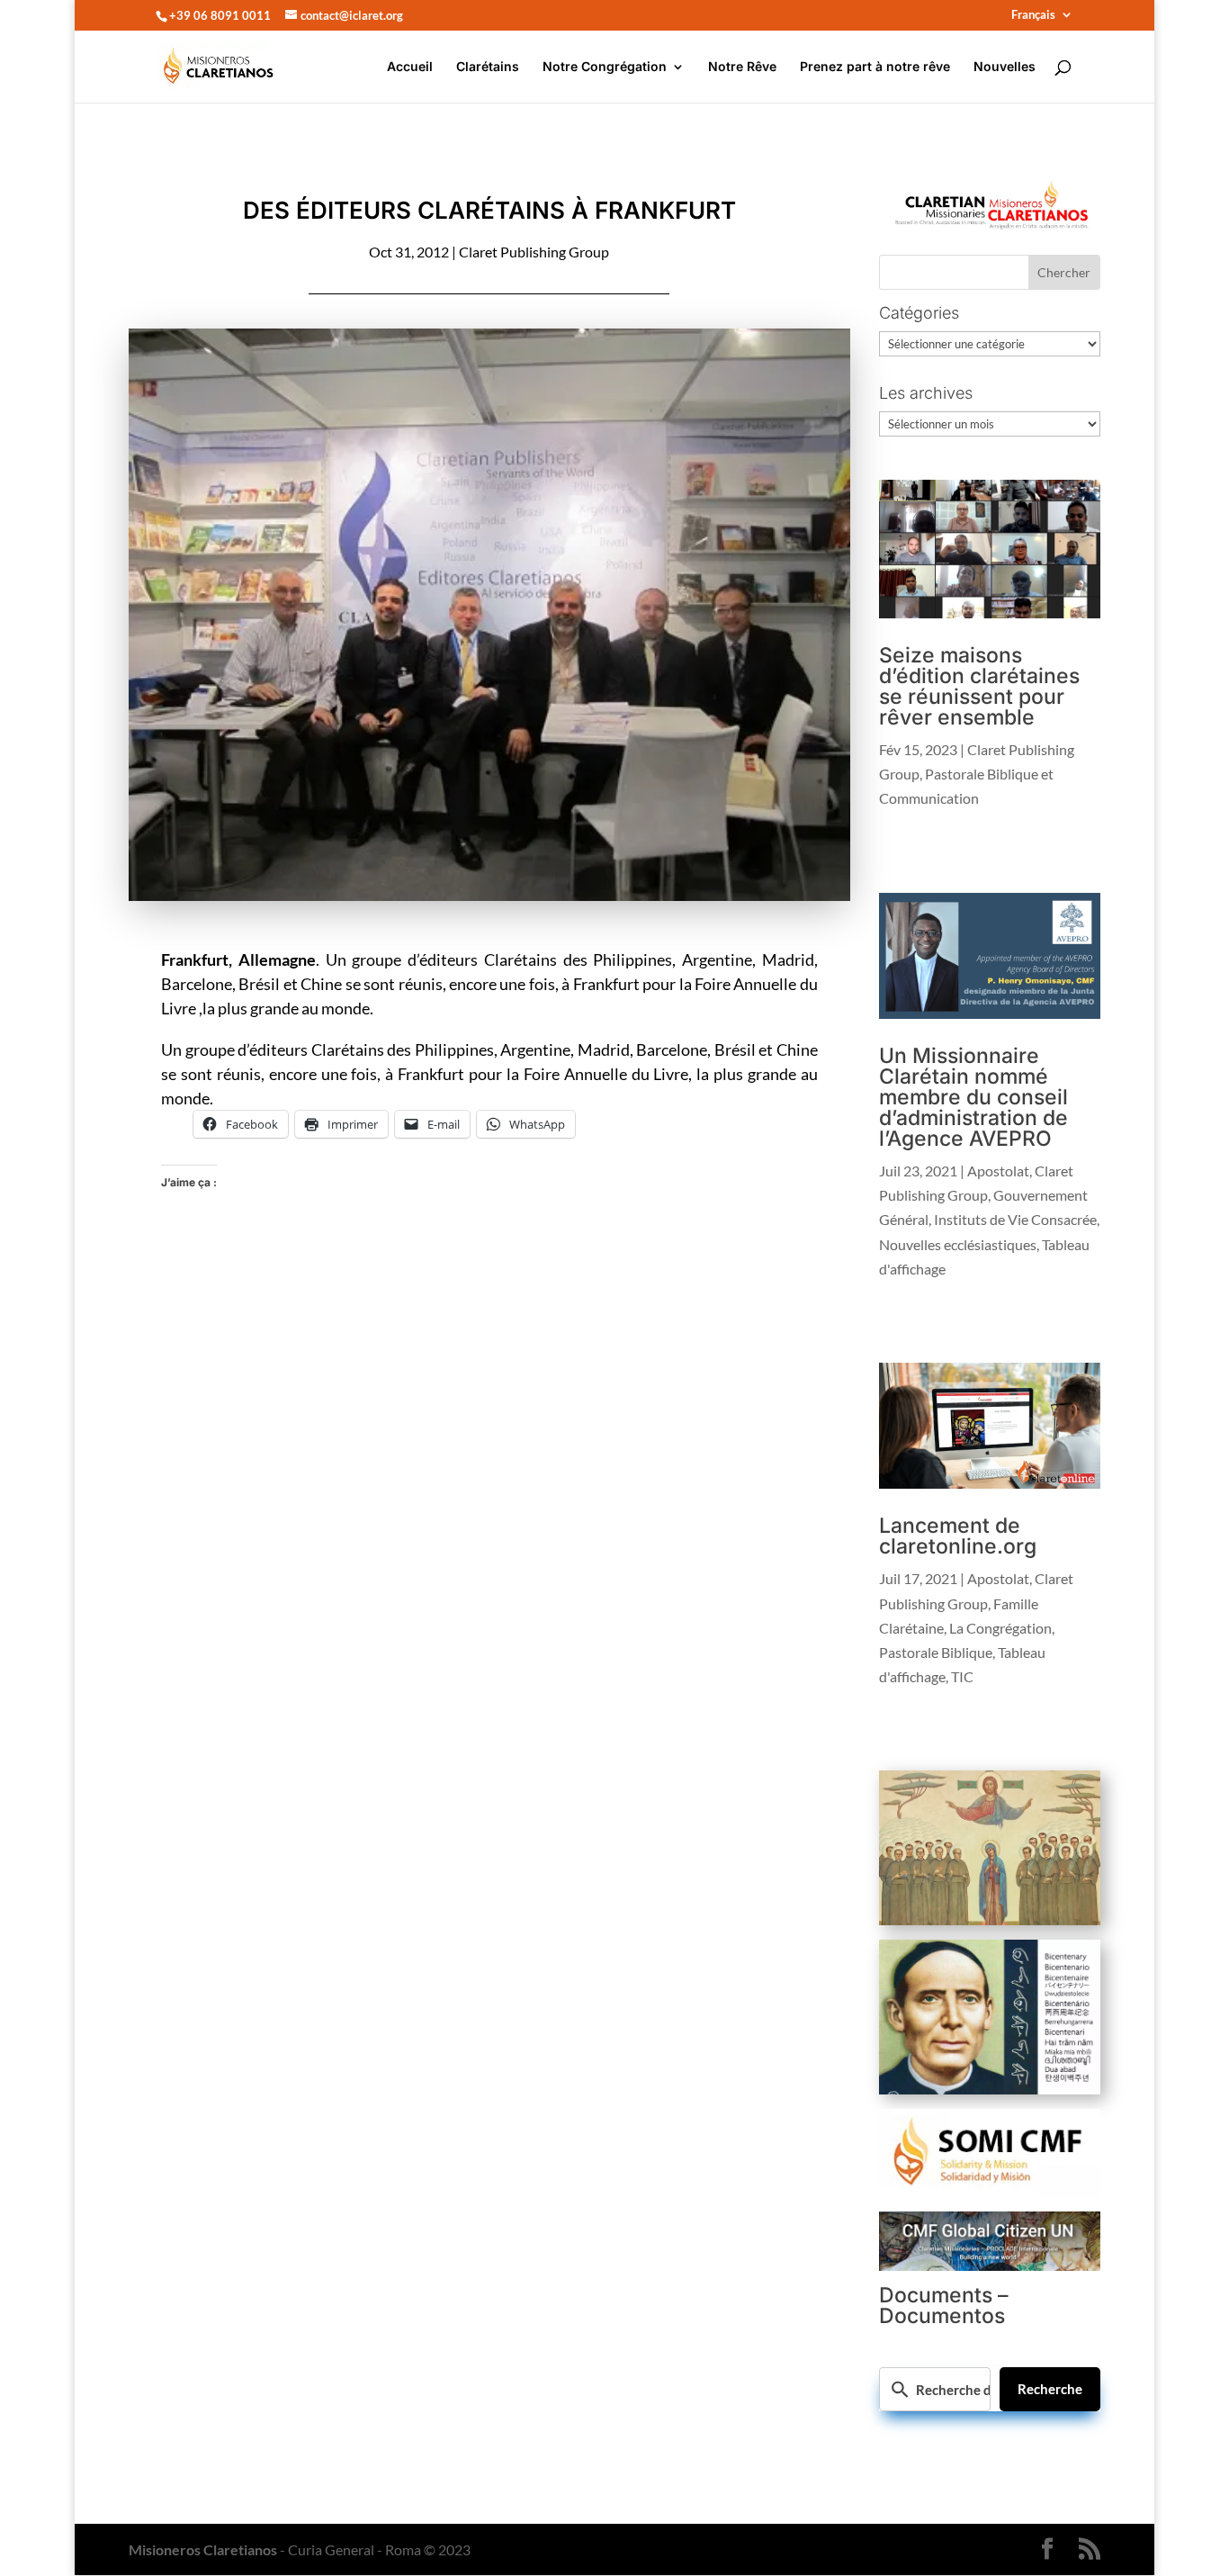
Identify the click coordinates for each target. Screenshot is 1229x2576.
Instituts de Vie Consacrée (1015, 1219)
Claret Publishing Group (534, 252)
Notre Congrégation (605, 67)
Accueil (410, 67)
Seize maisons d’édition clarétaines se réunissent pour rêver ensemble (979, 686)
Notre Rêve (742, 67)
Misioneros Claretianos (203, 2549)
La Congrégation (1000, 1628)
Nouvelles (1005, 67)
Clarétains (488, 67)
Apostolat (998, 1171)
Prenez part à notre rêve (875, 67)
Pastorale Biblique (936, 1652)
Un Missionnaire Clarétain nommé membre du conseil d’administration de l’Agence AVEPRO (973, 1097)
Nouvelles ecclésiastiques (958, 1244)
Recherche (1050, 2389)
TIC (962, 1676)
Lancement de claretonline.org (958, 1536)
